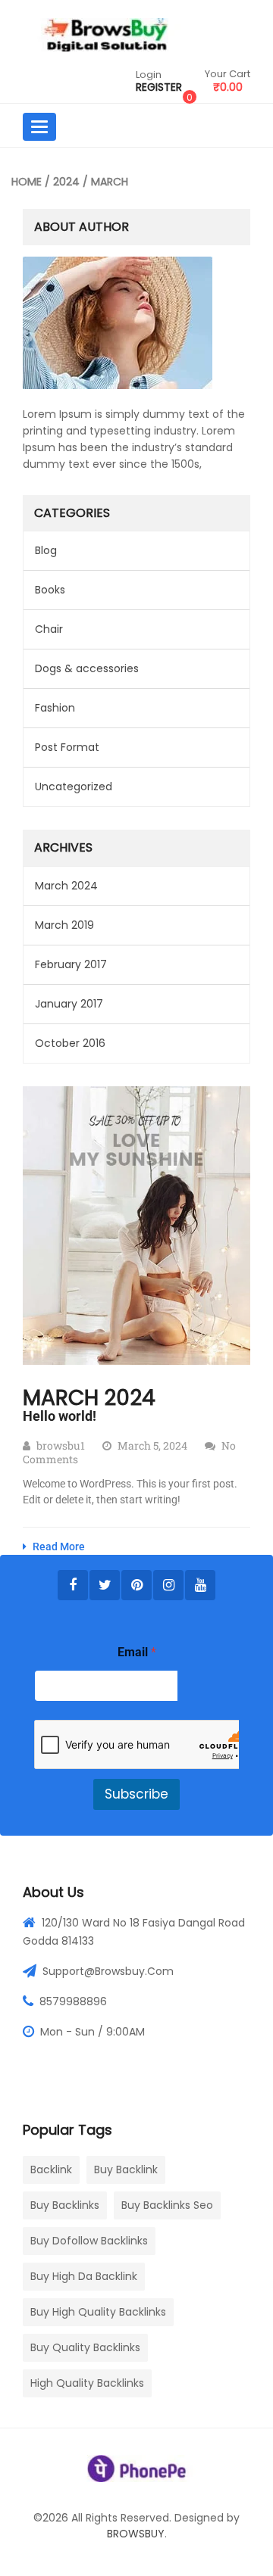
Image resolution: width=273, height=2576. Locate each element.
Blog (46, 550)
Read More (58, 1547)
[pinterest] (136, 1585)
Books (50, 590)
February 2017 (71, 964)
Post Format (67, 747)
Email (137, 1652)
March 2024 (66, 886)
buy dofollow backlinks (89, 2241)
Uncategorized (74, 787)
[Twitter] (105, 1585)
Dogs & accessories (87, 668)
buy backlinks (65, 2205)
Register (159, 87)
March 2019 (64, 925)
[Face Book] (73, 1585)
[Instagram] (168, 1585)
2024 (66, 182)
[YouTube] (200, 1585)
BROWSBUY (136, 2534)
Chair (49, 629)
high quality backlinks (87, 2383)
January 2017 (69, 1004)
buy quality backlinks (85, 2347)
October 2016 (70, 1043)
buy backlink (126, 2170)
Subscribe (136, 1794)
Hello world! (60, 1416)
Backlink (51, 2170)
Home (27, 182)
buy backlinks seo (167, 2205)
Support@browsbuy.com (108, 1971)
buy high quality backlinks (98, 2312)
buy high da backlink (84, 2276)
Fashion (55, 708)
